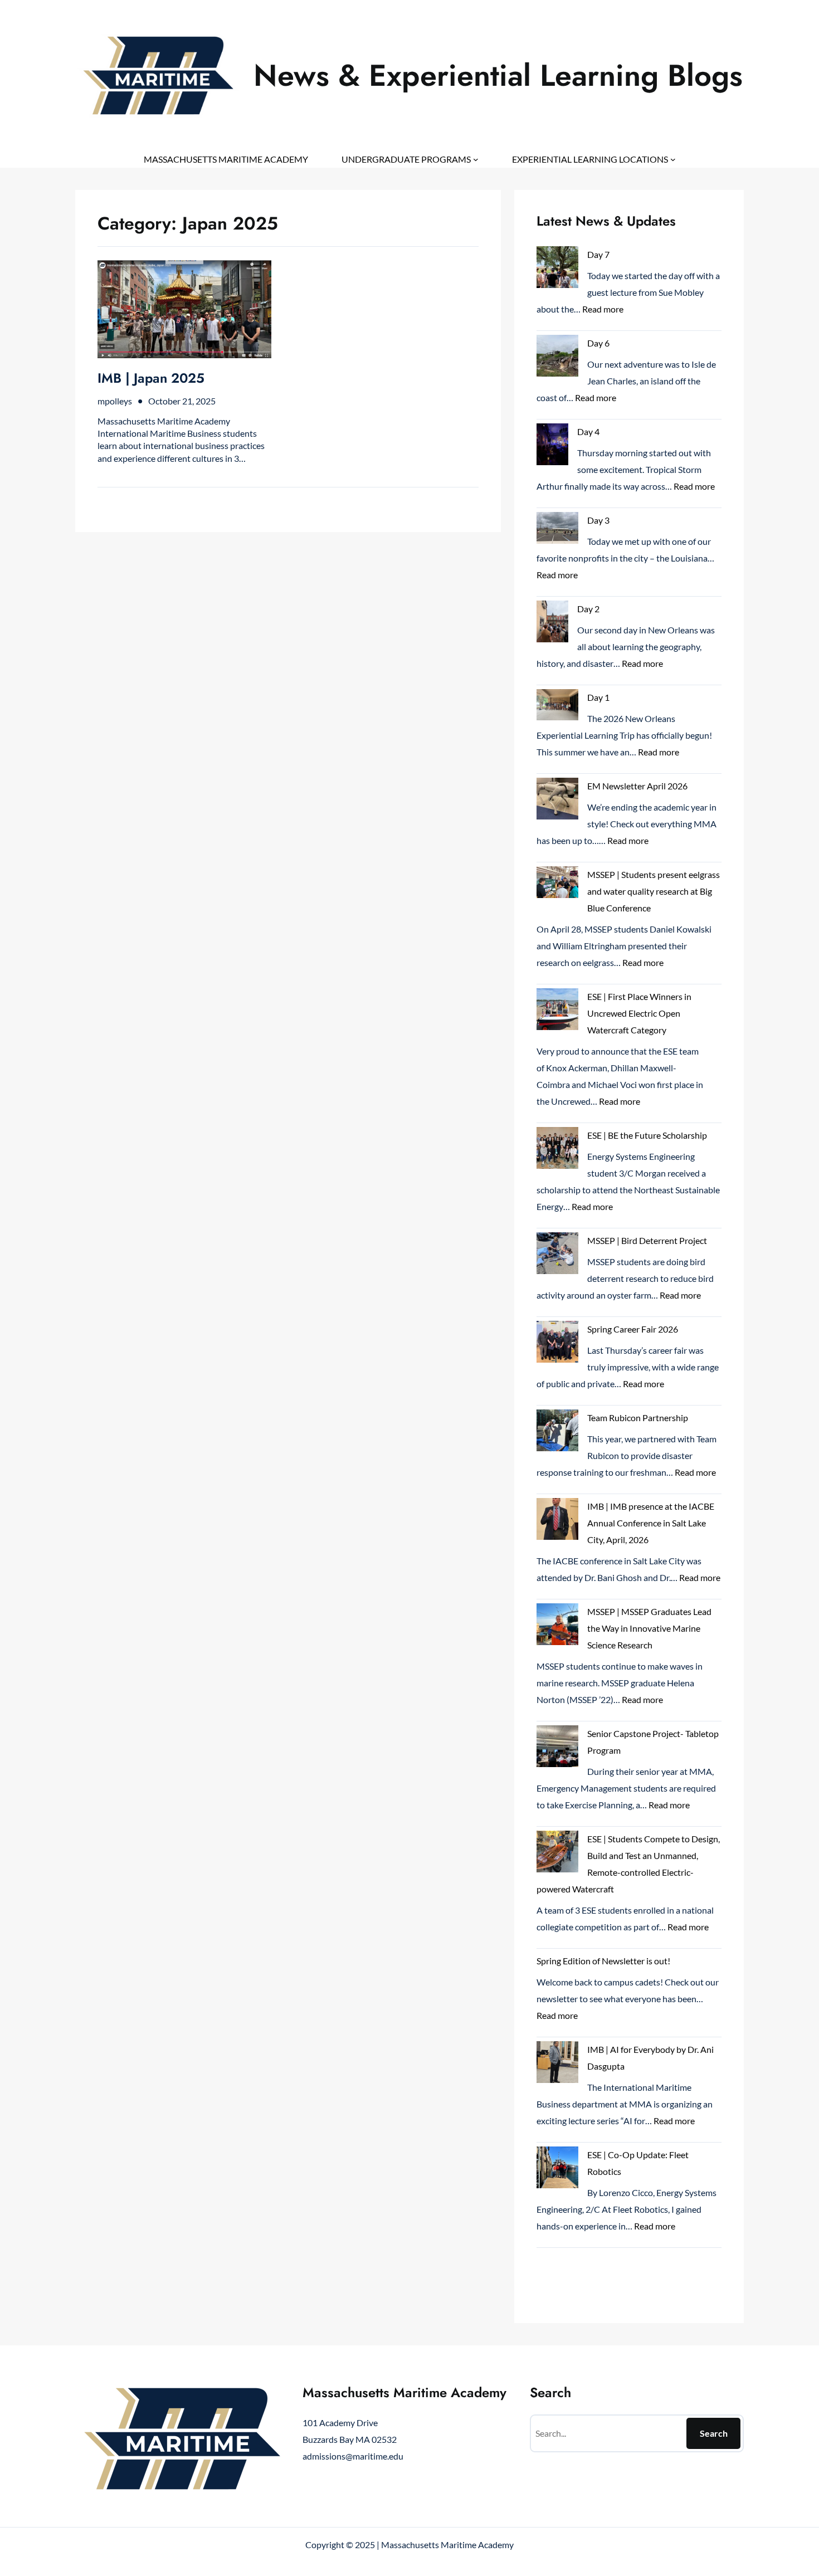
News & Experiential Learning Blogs (498, 75)
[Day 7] (557, 270)
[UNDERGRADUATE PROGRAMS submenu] (476, 159)
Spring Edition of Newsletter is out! (603, 1961)
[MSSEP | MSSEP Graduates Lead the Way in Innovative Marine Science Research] (557, 1627)
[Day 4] (552, 447)
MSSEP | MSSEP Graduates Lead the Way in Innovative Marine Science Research (649, 1628)
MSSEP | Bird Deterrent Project (647, 1240)
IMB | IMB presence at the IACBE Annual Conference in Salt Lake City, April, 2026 (651, 1523)
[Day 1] (557, 707)
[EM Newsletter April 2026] (557, 801)
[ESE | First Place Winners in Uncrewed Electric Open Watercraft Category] (557, 1012)
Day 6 (598, 343)
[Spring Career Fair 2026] (557, 1344)
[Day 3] (557, 530)
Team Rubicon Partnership (638, 1418)
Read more (603, 309)
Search (714, 2433)
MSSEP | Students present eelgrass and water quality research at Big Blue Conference (654, 891)
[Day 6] (557, 358)
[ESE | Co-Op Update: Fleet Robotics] (557, 2170)
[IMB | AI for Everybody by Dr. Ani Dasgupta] (557, 2065)
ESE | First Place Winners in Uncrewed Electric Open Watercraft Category (639, 1013)
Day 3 (598, 520)
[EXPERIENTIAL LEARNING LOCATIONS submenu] (673, 159)
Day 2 (588, 609)
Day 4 (588, 431)
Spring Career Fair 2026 (633, 1329)
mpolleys (115, 401)
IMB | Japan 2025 (151, 378)
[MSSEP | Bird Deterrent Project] (557, 1256)
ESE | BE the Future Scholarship (647, 1135)
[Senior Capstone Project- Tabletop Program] (557, 1749)
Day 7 (598, 254)
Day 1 (598, 697)
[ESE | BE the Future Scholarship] (557, 1150)
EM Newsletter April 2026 (637, 786)
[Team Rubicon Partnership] (557, 1433)
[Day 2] (552, 624)
